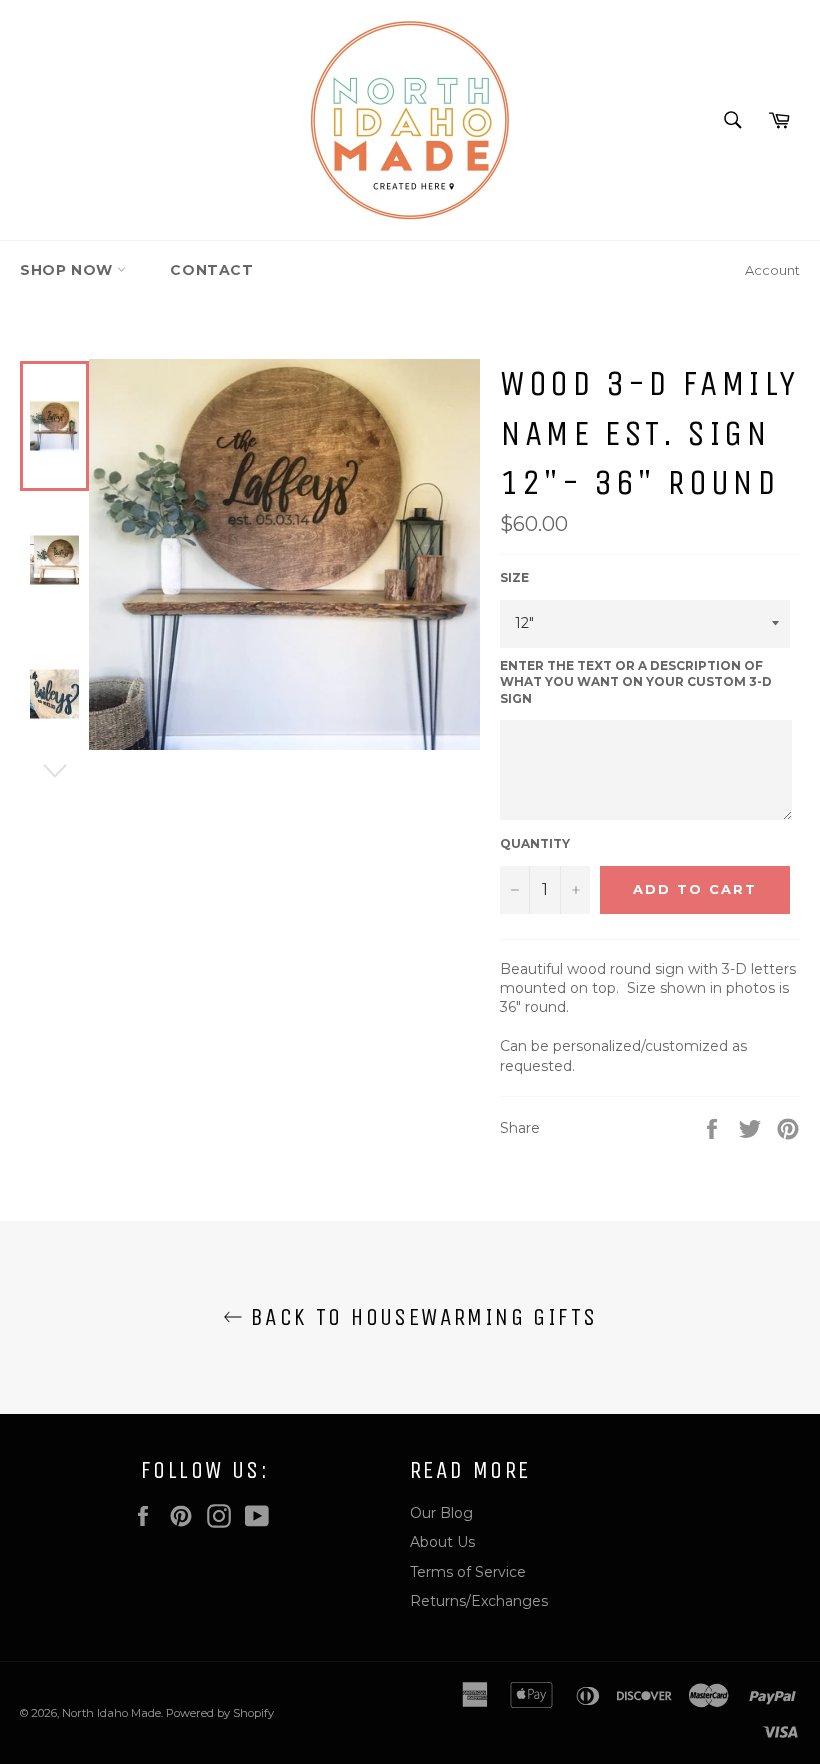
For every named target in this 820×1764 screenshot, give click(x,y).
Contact (211, 270)
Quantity (535, 843)
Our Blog (441, 1513)
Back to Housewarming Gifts (420, 1317)
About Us (442, 1542)
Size (514, 577)
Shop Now (68, 270)
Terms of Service (468, 1572)
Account (772, 270)
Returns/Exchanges (479, 1601)
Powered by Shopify (220, 1713)
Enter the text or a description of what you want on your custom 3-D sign (636, 682)
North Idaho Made (111, 1713)
